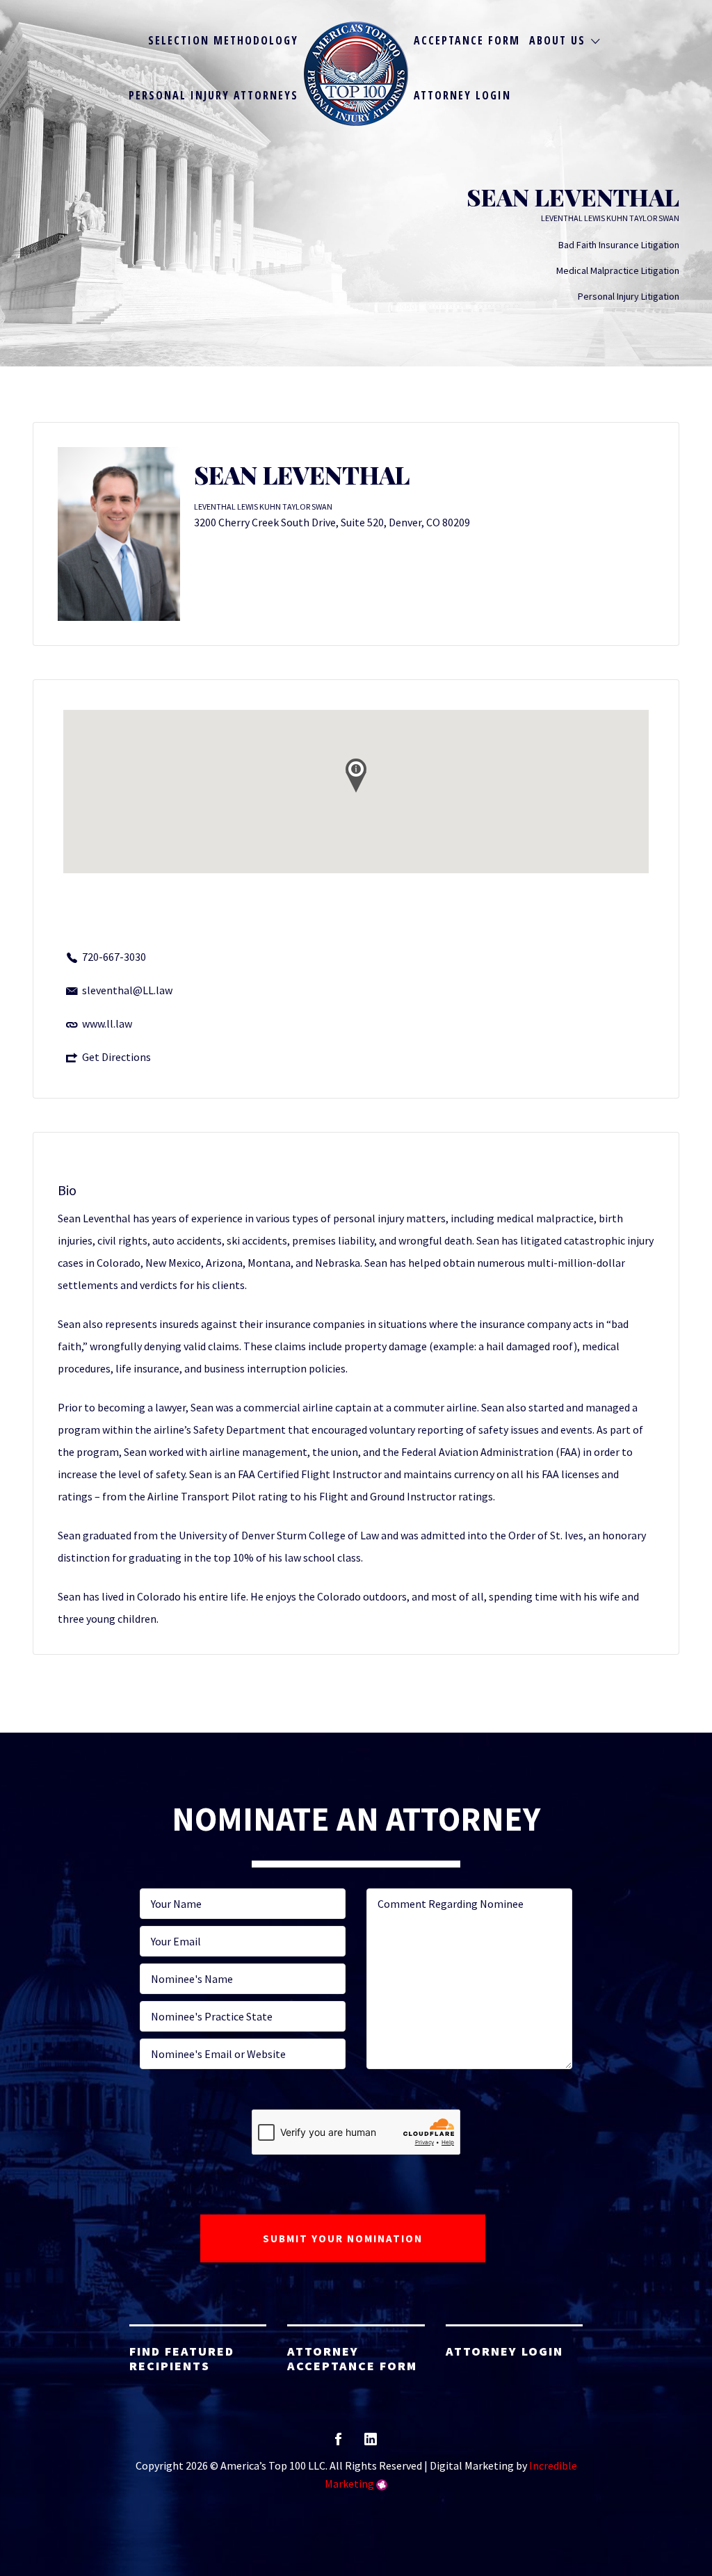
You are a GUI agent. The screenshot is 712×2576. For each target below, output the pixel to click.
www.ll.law (107, 1023)
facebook (338, 2444)
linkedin (371, 2444)
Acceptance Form (467, 40)
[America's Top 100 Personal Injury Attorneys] (356, 74)
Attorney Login (462, 95)
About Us (557, 40)
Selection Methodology (223, 40)
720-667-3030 (114, 957)
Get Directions (116, 1057)
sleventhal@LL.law (127, 990)
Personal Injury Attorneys (213, 95)
